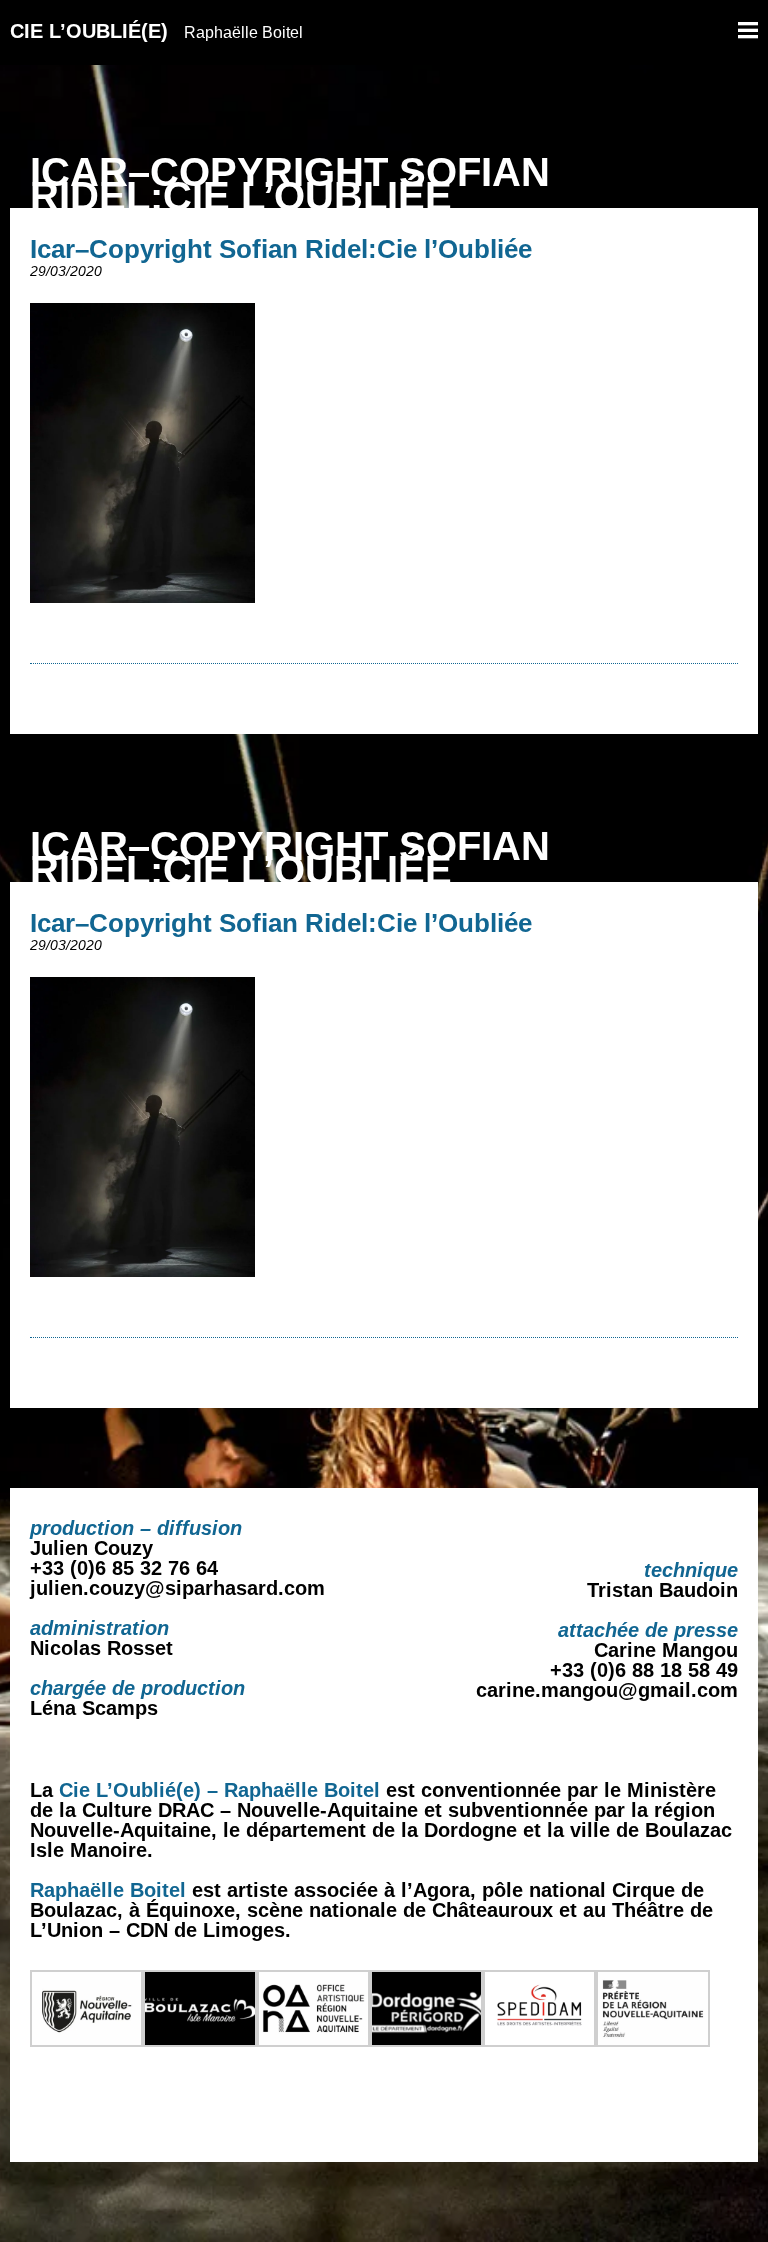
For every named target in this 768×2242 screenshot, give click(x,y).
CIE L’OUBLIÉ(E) (156, 31)
